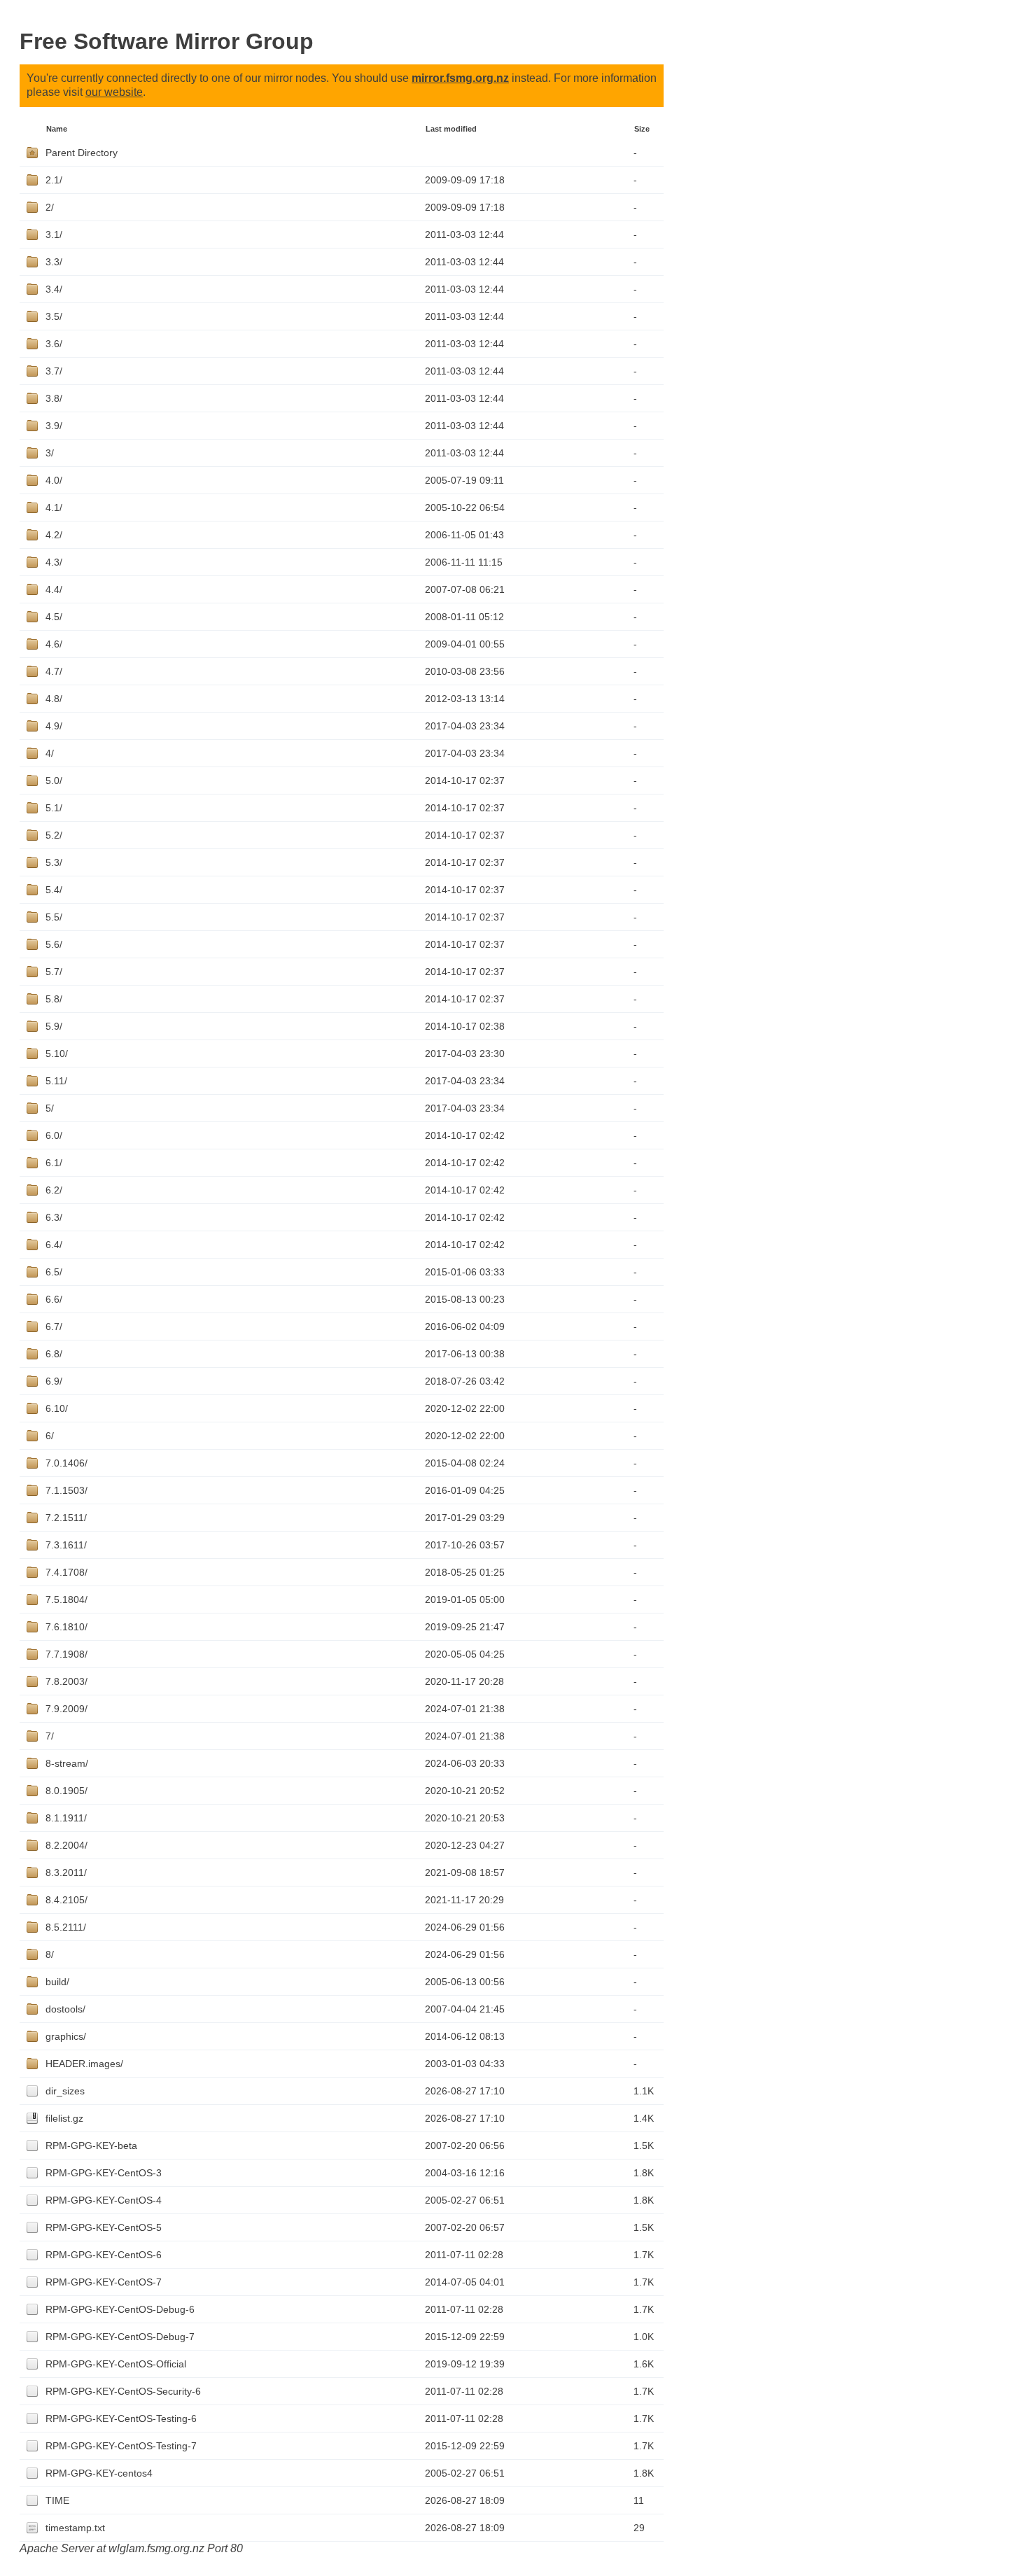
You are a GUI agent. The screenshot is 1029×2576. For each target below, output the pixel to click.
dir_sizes (65, 2091)
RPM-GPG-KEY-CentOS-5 (104, 2227)
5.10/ (57, 1053)
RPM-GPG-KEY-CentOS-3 (104, 2173)
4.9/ (54, 726)
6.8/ (54, 1354)
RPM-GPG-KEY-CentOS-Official (116, 2364)
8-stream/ (67, 1763)
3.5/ (54, 316)
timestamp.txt (75, 2528)
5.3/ (54, 862)
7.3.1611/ (66, 1545)
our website (114, 92)
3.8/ (54, 398)
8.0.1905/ (66, 1791)
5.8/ (54, 999)
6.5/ (54, 1272)
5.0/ (54, 780)
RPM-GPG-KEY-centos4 (99, 2473)
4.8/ (54, 699)
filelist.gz (64, 2118)
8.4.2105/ (66, 1900)
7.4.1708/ (66, 1572)
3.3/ (54, 262)
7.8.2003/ (66, 1681)
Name (57, 129)
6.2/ (54, 1190)
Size (642, 129)
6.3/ (54, 1217)
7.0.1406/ (66, 1463)
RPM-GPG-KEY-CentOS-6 (104, 2255)
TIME (57, 2500)
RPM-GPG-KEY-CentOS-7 (104, 2282)
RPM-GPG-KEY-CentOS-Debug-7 (120, 2337)
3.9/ (54, 426)
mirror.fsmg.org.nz (460, 78)
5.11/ (56, 1081)
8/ (50, 1954)
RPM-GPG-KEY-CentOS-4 (104, 2200)
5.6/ (54, 944)
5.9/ (54, 1026)
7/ (50, 1736)
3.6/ (54, 344)
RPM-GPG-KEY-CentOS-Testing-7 (121, 2446)
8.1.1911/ (66, 1818)
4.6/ (54, 644)
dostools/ (65, 2009)
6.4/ (54, 1245)
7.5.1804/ (66, 1599)
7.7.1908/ (66, 1654)
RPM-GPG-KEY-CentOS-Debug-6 (120, 2309)
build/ (57, 1982)
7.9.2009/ (66, 1709)
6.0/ (54, 1135)
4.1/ (54, 507)
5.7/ (54, 972)
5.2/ (54, 835)
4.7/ (54, 671)
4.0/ (54, 480)
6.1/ (54, 1163)
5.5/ (54, 917)
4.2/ (54, 535)
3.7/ (54, 371)
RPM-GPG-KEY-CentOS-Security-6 (123, 2391)
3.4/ (54, 289)
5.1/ (54, 808)
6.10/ (57, 1408)
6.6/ (54, 1299)
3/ (50, 453)
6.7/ (54, 1326)
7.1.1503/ (66, 1490)
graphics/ (66, 2036)
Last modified (451, 129)
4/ (50, 753)
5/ (50, 1108)
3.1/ (54, 234)
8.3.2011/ (66, 1872)
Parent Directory (82, 153)
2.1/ (54, 180)
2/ (50, 207)
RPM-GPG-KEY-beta (91, 2145)
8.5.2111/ (66, 1927)
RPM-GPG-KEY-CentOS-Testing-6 (121, 2418)
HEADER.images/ (84, 2064)
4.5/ (54, 617)
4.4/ (54, 589)
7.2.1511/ (66, 1518)
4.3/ (54, 562)
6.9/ (54, 1381)
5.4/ (54, 890)
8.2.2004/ (66, 1845)
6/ (50, 1436)
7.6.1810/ (66, 1627)
